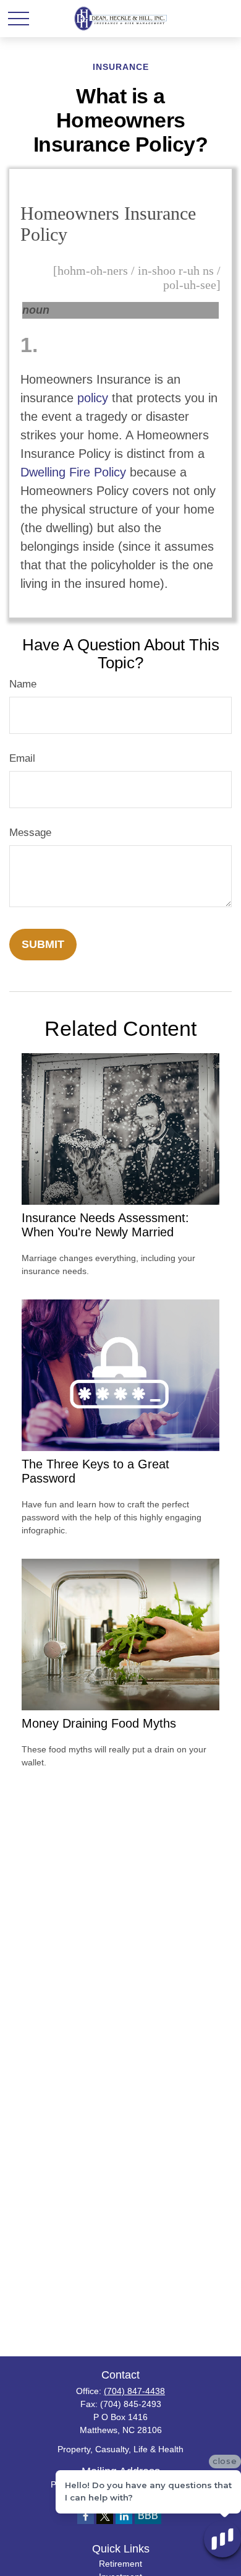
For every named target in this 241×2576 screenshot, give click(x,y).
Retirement (120, 2564)
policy (93, 398)
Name (23, 684)
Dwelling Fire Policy (73, 472)
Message (30, 833)
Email (22, 758)
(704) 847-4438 (134, 2391)
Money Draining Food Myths (99, 1723)
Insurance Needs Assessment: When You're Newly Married (105, 1225)
